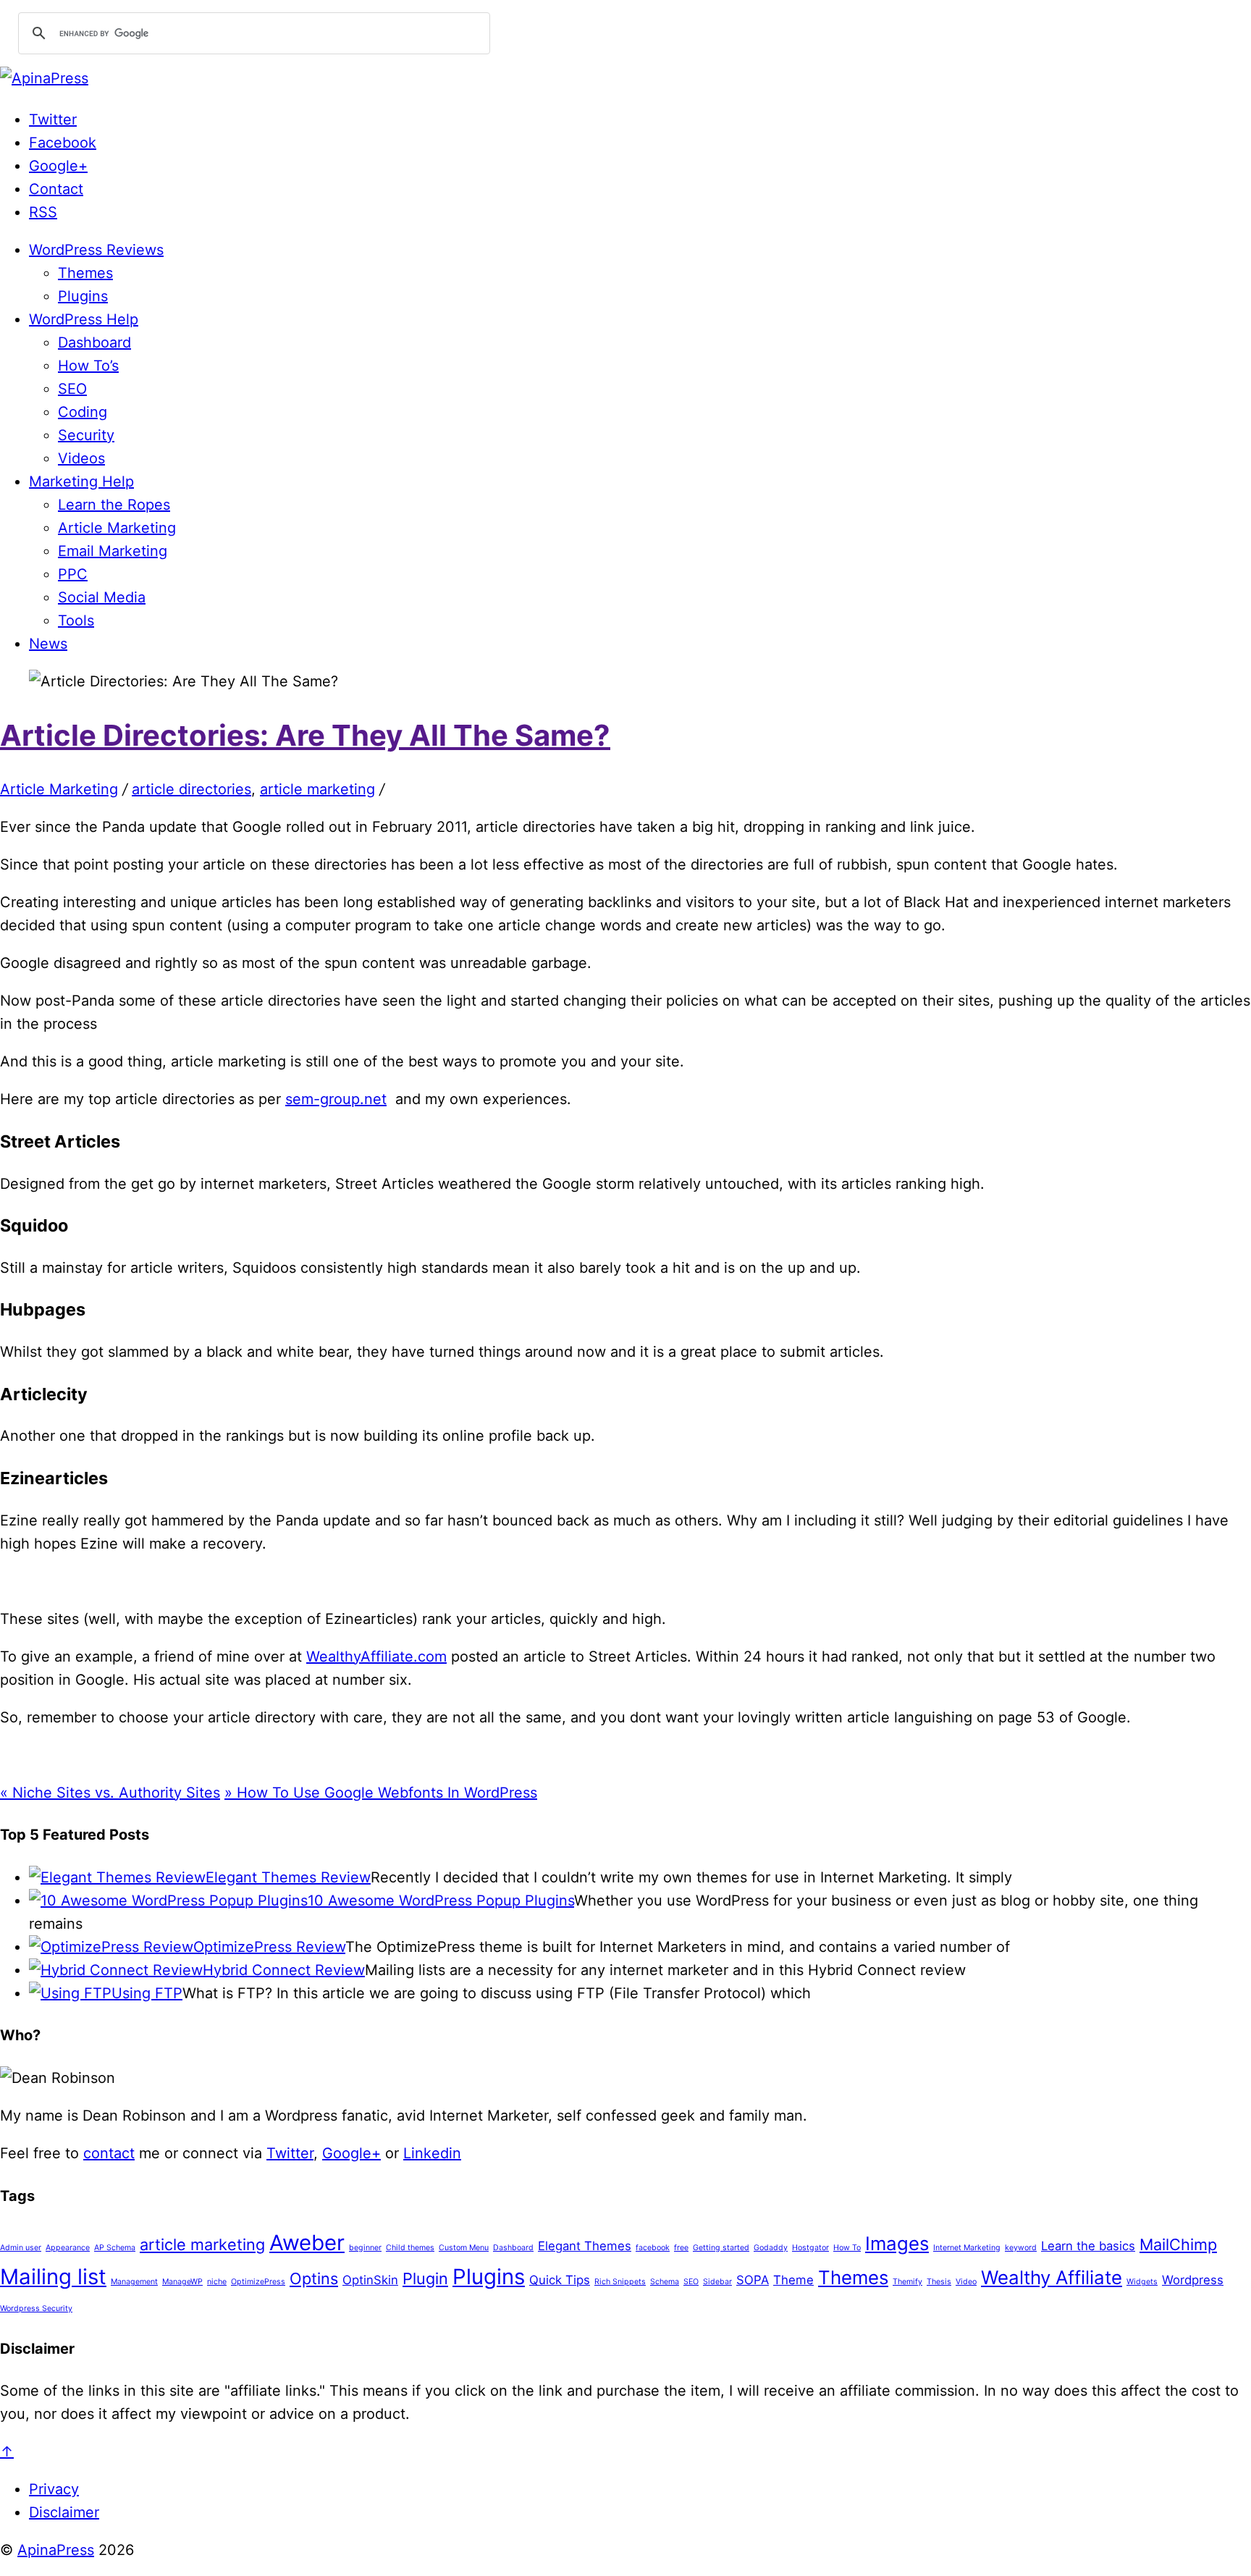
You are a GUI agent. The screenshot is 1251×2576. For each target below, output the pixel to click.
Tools (76, 620)
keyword (1021, 2248)
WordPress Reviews (96, 250)
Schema (665, 2282)
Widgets (1142, 2282)
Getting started (721, 2248)
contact (109, 2153)
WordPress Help (84, 319)
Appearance (68, 2248)
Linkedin (432, 2153)
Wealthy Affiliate (1052, 2277)
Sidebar (717, 2282)
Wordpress (1193, 2280)
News (48, 644)
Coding (83, 412)
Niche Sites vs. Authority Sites (110, 1793)
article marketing (317, 789)
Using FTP (147, 1993)
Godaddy (771, 2248)
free (681, 2248)
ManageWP (182, 2282)
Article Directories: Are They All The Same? (305, 735)
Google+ (58, 166)
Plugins (83, 296)
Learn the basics (1088, 2246)
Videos (81, 458)
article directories (191, 789)
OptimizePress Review (269, 1947)
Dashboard (94, 342)
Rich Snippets (620, 2282)
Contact (56, 189)
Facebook (63, 143)
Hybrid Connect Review (284, 1970)
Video (966, 2282)
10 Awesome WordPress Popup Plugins (441, 1901)
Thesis (939, 2282)
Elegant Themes (585, 2246)
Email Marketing (113, 551)
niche (217, 2282)
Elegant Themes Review (288, 1877)
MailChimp (1178, 2244)
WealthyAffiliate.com (376, 1657)
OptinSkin (370, 2280)
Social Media (102, 597)
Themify (907, 2282)
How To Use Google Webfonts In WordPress (381, 1793)
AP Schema (115, 2248)
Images (897, 2243)
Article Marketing (117, 528)
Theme (793, 2280)
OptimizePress (258, 2282)
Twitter (53, 119)
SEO (72, 389)
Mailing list (53, 2277)
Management (134, 2282)
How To (847, 2248)
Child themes (410, 2248)
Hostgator (810, 2248)
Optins (314, 2278)
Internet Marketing (967, 2248)
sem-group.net (336, 1099)
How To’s (88, 366)
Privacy (54, 2489)
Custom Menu (464, 2248)
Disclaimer (64, 2512)
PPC (73, 574)
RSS (43, 212)
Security (86, 435)
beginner (365, 2248)
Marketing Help (81, 481)
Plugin (425, 2278)
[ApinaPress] (44, 78)
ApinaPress (56, 2550)
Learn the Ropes (114, 505)
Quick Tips (560, 2280)
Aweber (307, 2243)
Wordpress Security (36, 2308)
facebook (653, 2248)
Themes (85, 273)
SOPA (753, 2280)
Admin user (21, 2248)
